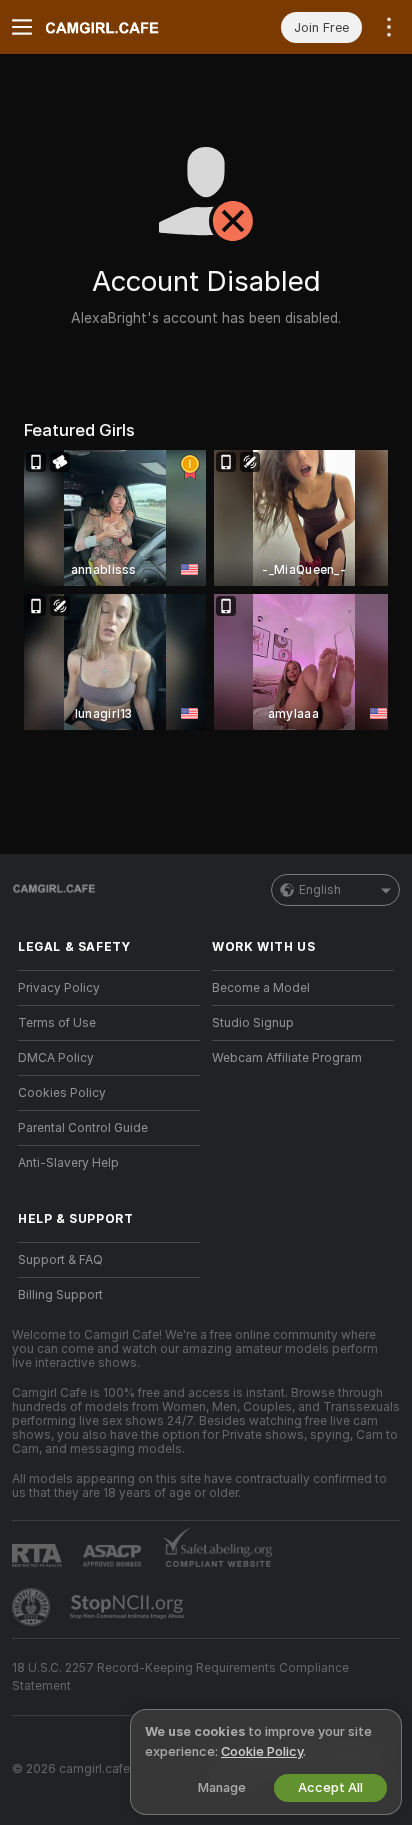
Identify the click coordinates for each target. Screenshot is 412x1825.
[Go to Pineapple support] (33, 1607)
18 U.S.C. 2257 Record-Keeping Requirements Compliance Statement (180, 1677)
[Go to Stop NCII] (129, 1607)
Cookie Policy (262, 1751)
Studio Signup (253, 1023)
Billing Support (60, 1295)
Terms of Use (57, 1023)
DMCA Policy (56, 1058)
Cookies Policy (62, 1093)
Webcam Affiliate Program (287, 1058)
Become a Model (261, 988)
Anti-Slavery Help (68, 1163)
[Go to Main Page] (125, 27)
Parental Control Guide (83, 1128)
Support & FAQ (60, 1260)
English (320, 890)
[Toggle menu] (22, 27)
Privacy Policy (59, 988)
